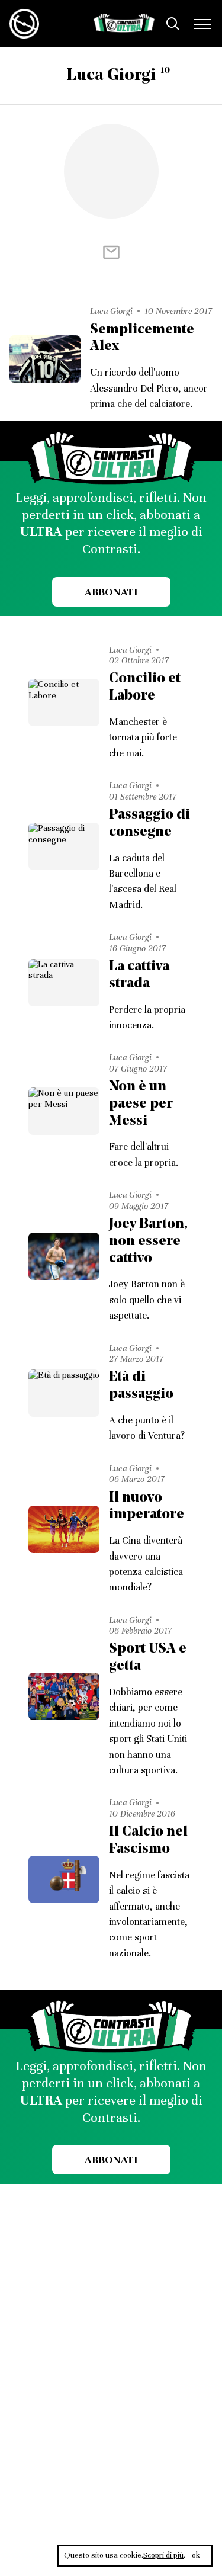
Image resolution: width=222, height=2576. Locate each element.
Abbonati (111, 592)
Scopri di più (163, 2555)
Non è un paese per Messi (141, 1104)
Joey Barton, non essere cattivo (148, 1242)
